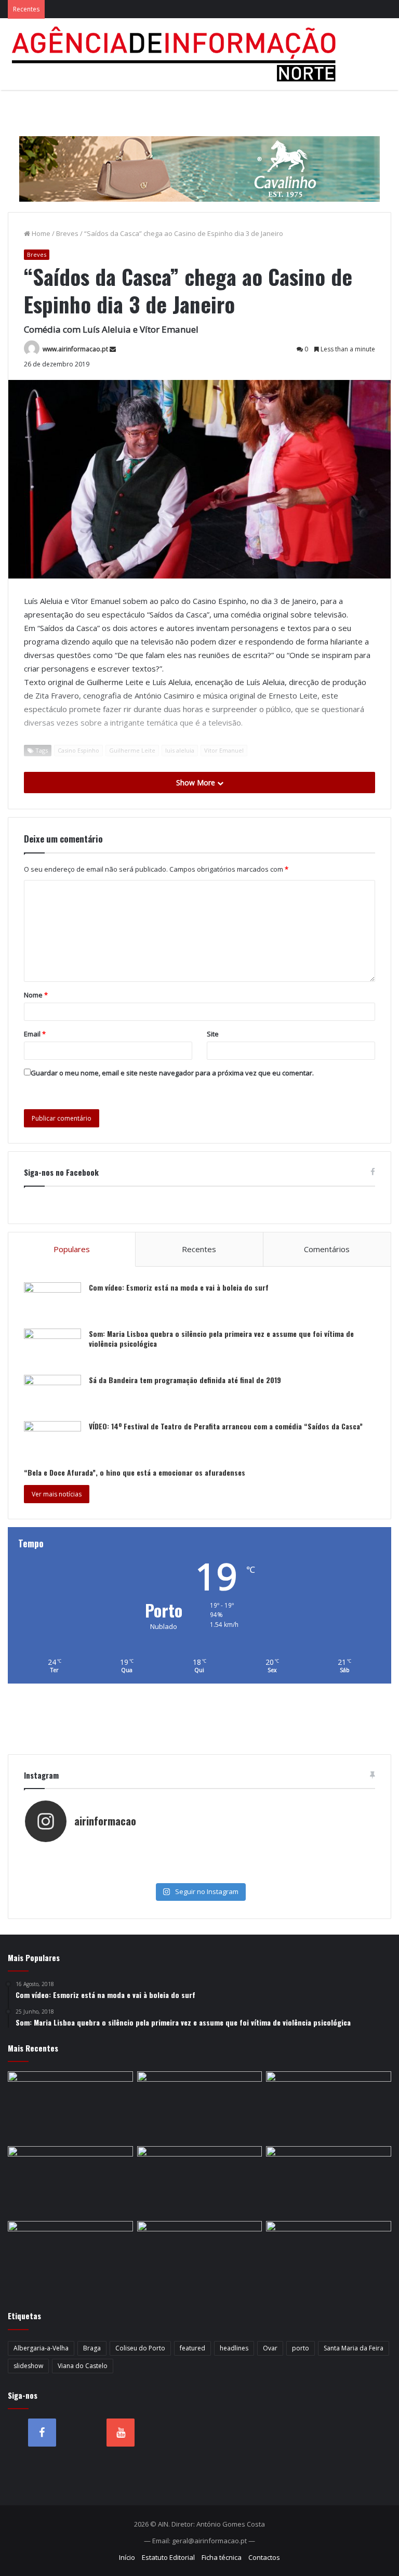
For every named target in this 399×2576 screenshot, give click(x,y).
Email (35, 1034)
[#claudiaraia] (287, 1854)
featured (192, 2348)
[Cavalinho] (199, 154)
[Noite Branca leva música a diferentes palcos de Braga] (70, 2256)
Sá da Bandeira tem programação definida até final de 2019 (185, 1380)
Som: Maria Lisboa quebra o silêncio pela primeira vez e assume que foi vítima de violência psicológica (221, 1339)
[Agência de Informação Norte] (177, 54)
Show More (197, 783)
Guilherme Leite (132, 750)
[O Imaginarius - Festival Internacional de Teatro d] (112, 1854)
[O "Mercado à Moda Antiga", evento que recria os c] (287, 1874)
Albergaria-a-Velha (41, 2348)
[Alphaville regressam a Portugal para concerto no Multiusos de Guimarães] (200, 2107)
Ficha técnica (222, 2557)
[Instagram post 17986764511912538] (112, 1864)
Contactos (264, 2557)
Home (40, 233)
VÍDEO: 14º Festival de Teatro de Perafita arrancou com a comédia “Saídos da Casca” (226, 1426)
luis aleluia (180, 750)
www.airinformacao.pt (75, 349)
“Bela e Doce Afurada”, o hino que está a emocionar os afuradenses (135, 1472)
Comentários (327, 1249)
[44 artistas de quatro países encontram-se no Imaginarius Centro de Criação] (200, 2256)
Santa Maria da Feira (354, 2348)
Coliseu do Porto (140, 2348)
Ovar (270, 2348)
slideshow (28, 2366)
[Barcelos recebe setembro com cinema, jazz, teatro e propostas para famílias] (329, 2107)
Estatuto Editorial (168, 2557)
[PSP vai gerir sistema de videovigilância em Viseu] (200, 2181)
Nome (36, 995)
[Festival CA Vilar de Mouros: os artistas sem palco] (329, 2256)
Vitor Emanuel (224, 750)
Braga (92, 2348)
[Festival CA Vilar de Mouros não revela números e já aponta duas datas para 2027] (329, 2181)
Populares (72, 1249)
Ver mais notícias (57, 1494)
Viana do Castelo (83, 2366)
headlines (234, 2348)
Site (213, 1034)
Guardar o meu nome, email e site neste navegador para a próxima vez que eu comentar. (172, 1073)
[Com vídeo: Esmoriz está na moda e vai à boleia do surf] (52, 1302)
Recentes (199, 1249)
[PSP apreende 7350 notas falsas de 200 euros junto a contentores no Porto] (70, 2107)
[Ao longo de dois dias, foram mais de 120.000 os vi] (112, 1874)
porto (301, 2348)
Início (127, 2557)
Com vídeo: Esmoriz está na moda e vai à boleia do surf (179, 1287)
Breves (67, 233)
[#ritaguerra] (287, 1864)
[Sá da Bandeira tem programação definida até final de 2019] (52, 1394)
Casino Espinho (78, 750)
